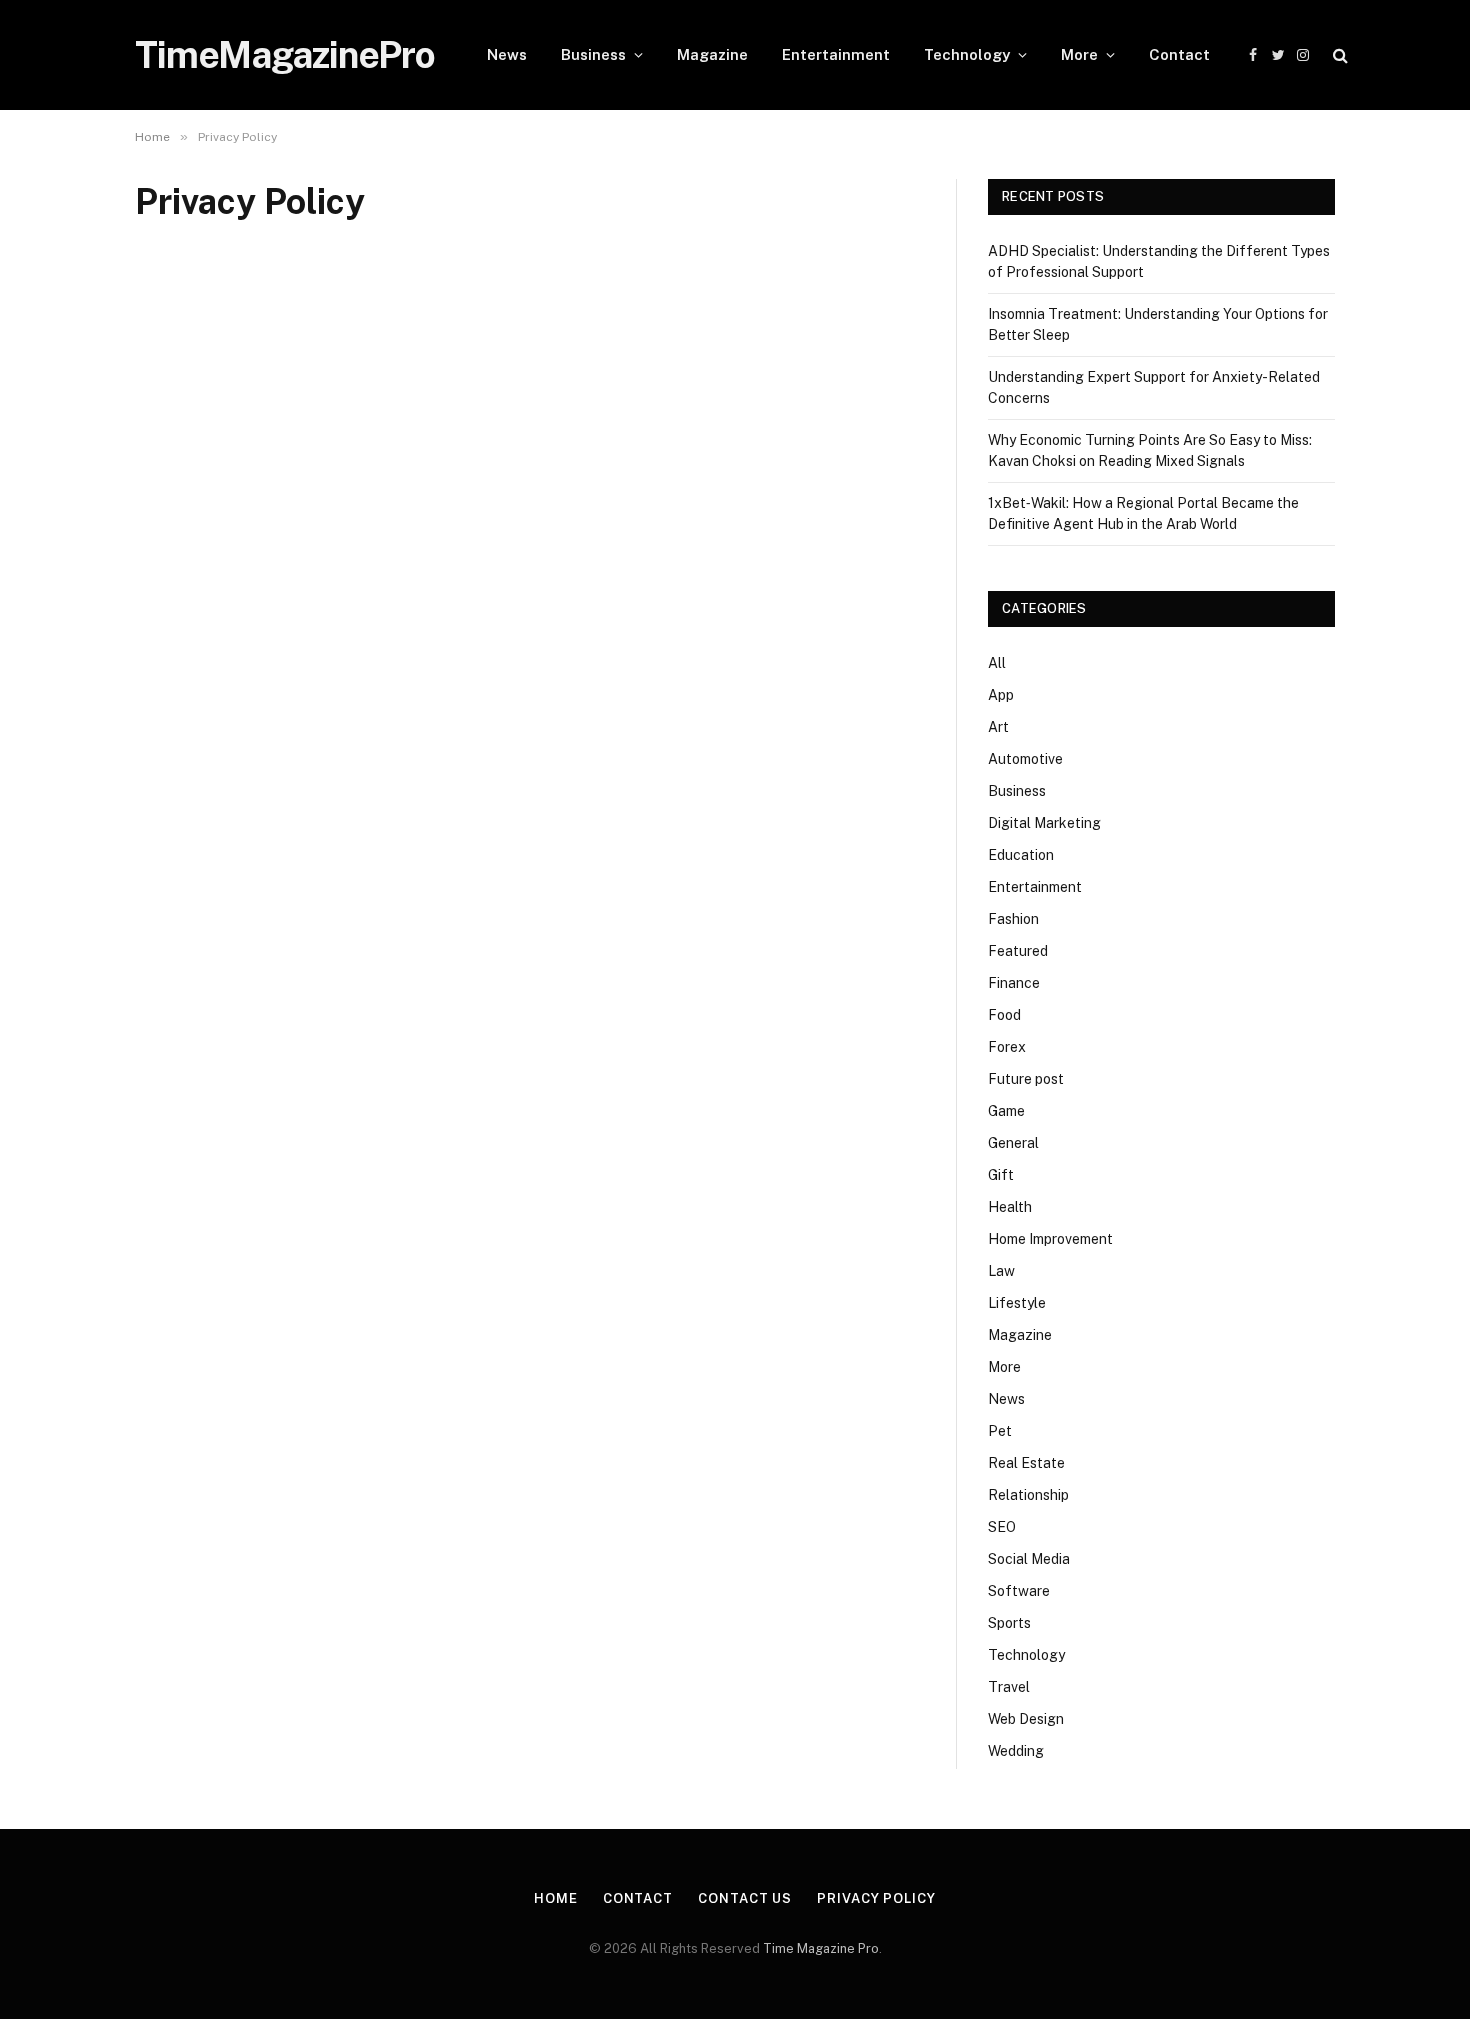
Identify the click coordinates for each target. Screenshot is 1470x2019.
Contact (1179, 54)
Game (1006, 1111)
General (1013, 1143)
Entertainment (836, 54)
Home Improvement (1050, 1239)
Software (1019, 1591)
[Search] (1338, 55)
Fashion (1013, 919)
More (1079, 54)
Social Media (1029, 1559)
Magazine (712, 54)
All (997, 663)
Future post (1026, 1079)
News (507, 54)
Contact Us (745, 1898)
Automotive (1025, 759)
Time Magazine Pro (821, 1948)
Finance (1014, 983)
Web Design (1026, 1719)
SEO (1002, 1527)
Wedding (1016, 1751)
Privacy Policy (876, 1898)
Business (593, 54)
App (1001, 695)
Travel (1009, 1687)
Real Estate (1026, 1463)
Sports (1009, 1623)
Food (1004, 1015)
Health (1010, 1207)
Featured (1018, 951)
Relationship (1028, 1495)
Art (998, 727)
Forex (1007, 1047)
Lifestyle (1017, 1303)
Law (1001, 1271)
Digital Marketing (1044, 823)
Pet (1000, 1431)
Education (1021, 855)
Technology (967, 54)
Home (556, 1898)
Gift (1001, 1175)
